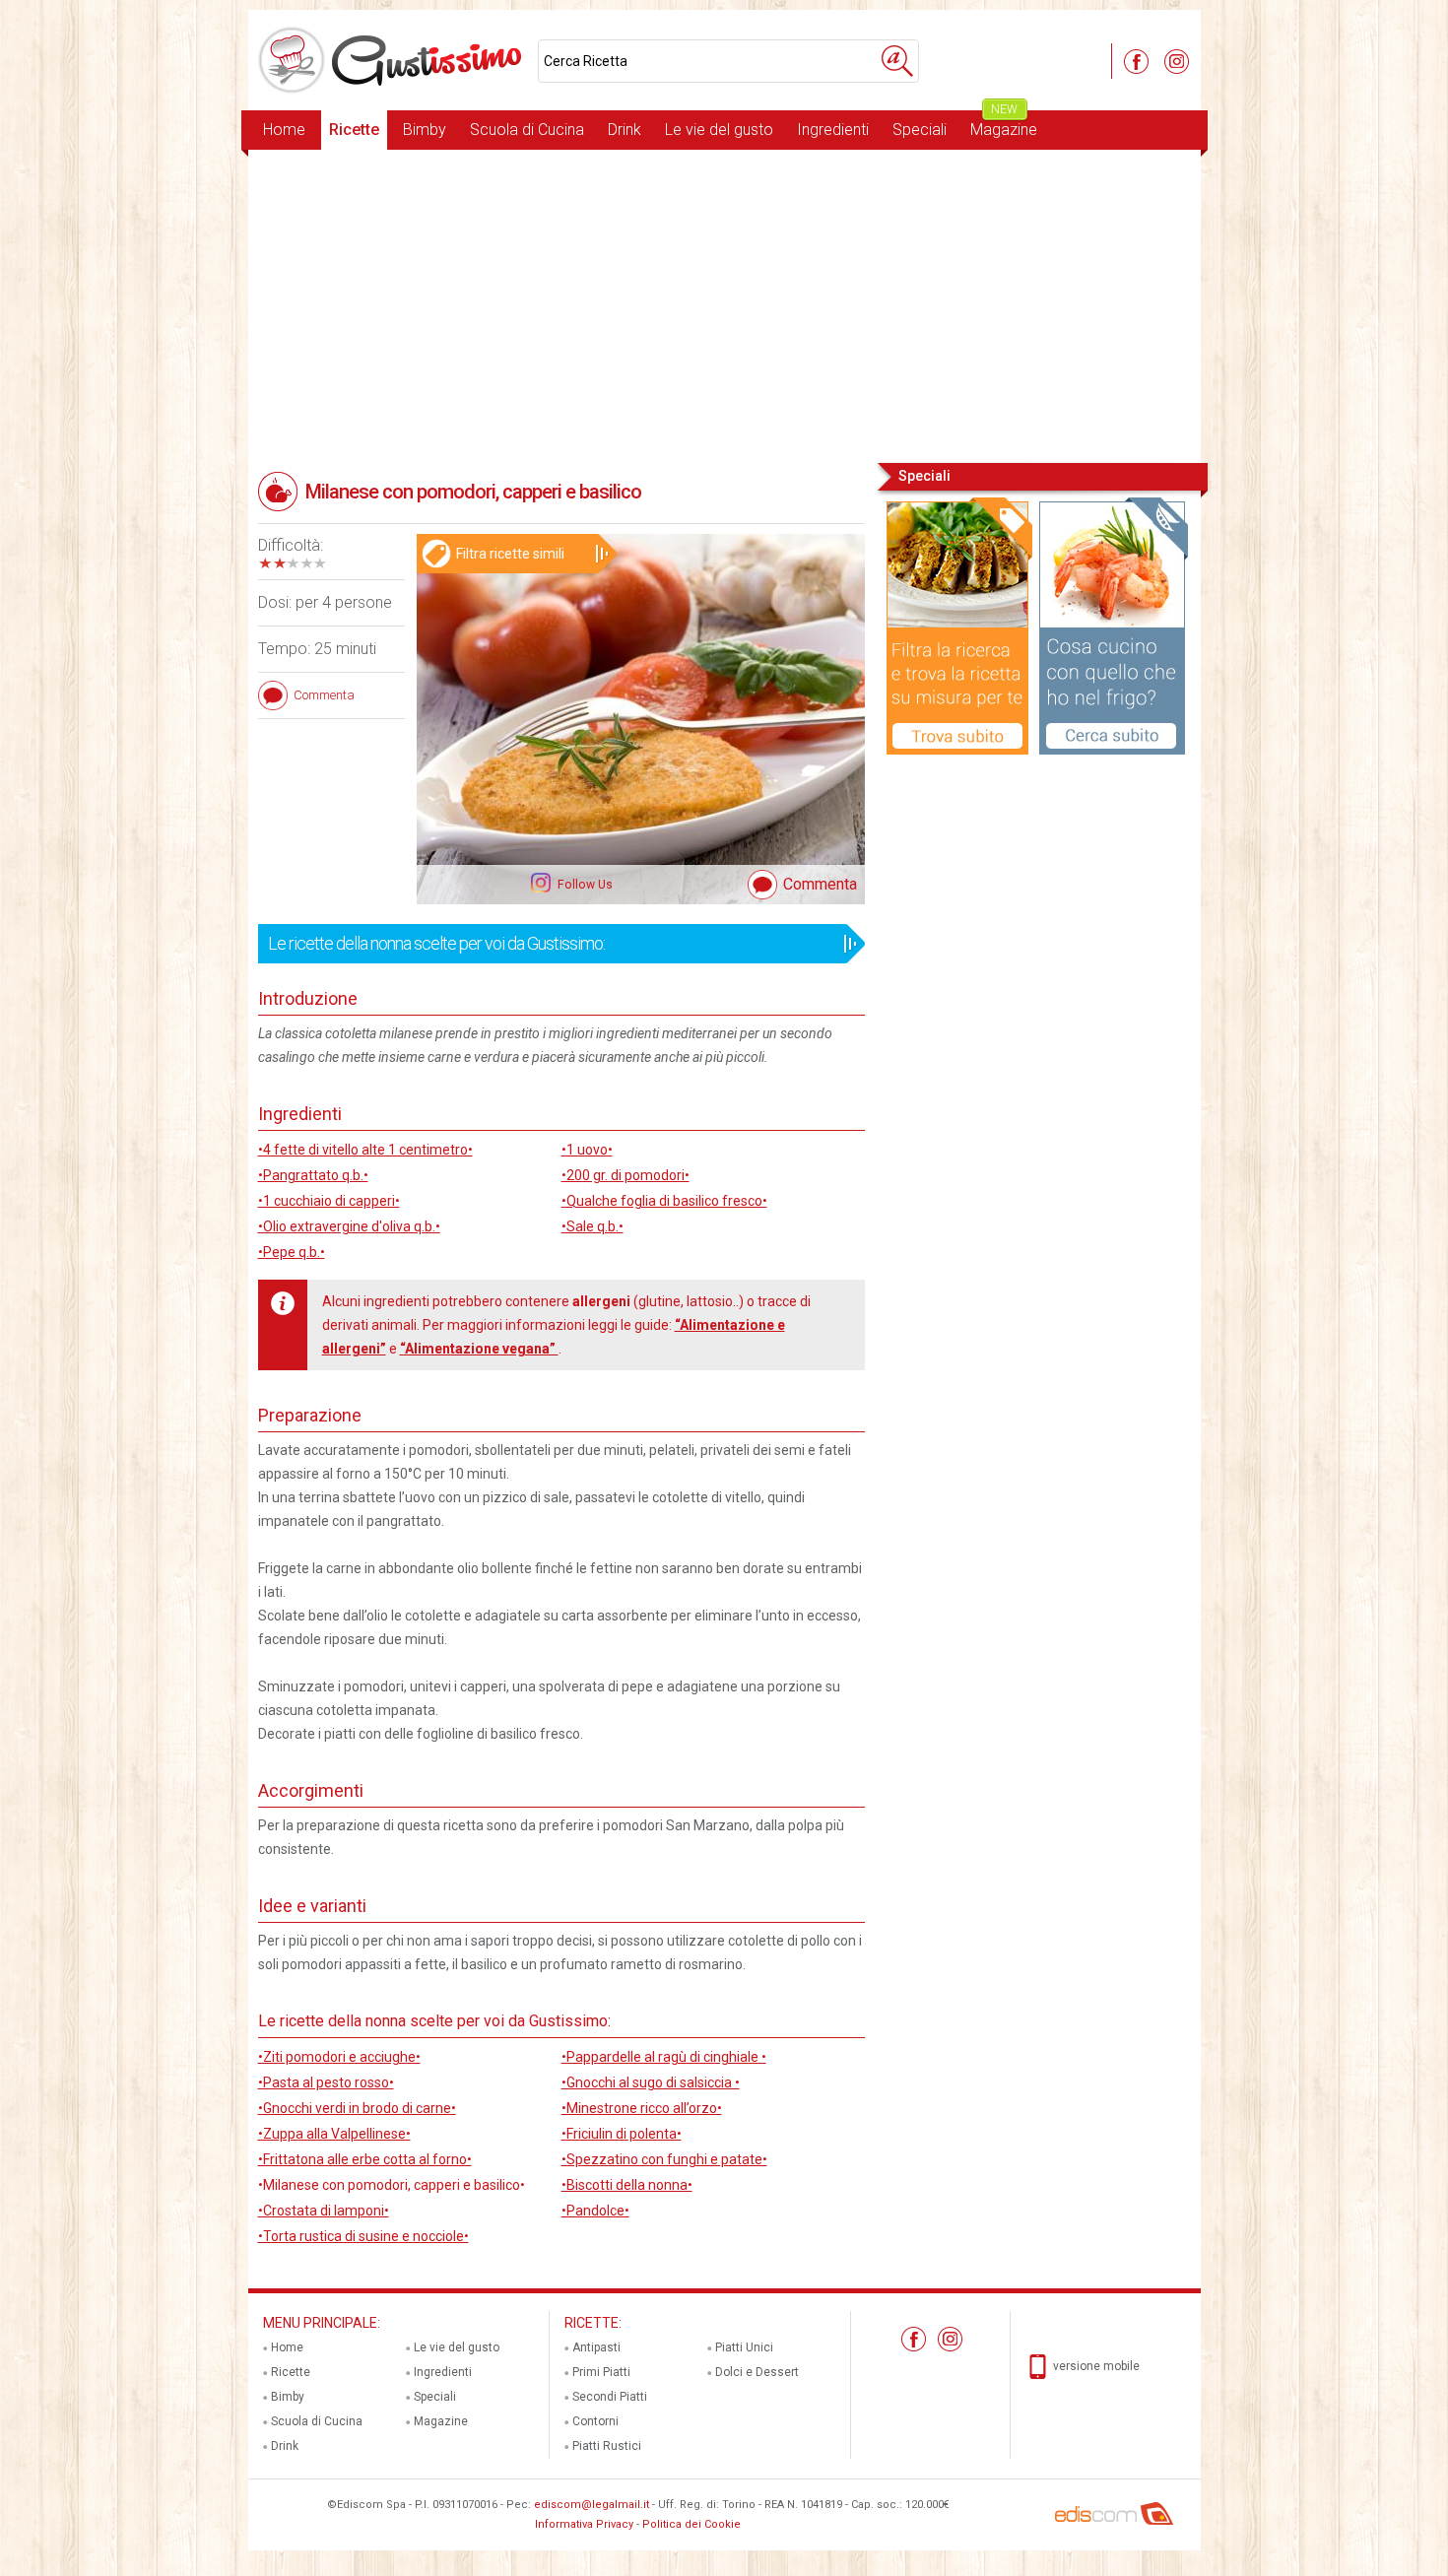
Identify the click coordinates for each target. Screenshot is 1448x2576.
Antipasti (596, 2347)
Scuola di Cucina (527, 130)
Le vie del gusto (719, 130)
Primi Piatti (601, 2372)
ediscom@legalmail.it (592, 2505)
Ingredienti (833, 130)
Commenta (820, 884)
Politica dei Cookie (691, 2524)
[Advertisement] (724, 304)
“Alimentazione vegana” (479, 1349)
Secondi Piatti (610, 2397)
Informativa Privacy (584, 2524)
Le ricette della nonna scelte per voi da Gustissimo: (436, 943)
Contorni (595, 2421)
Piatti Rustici (607, 2446)
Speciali (920, 130)
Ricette (354, 130)
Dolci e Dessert (757, 2372)
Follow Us (584, 885)
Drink (625, 130)
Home (284, 130)
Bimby (425, 130)
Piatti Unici (744, 2347)
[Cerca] (897, 61)
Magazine (1004, 125)
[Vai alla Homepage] (393, 60)
